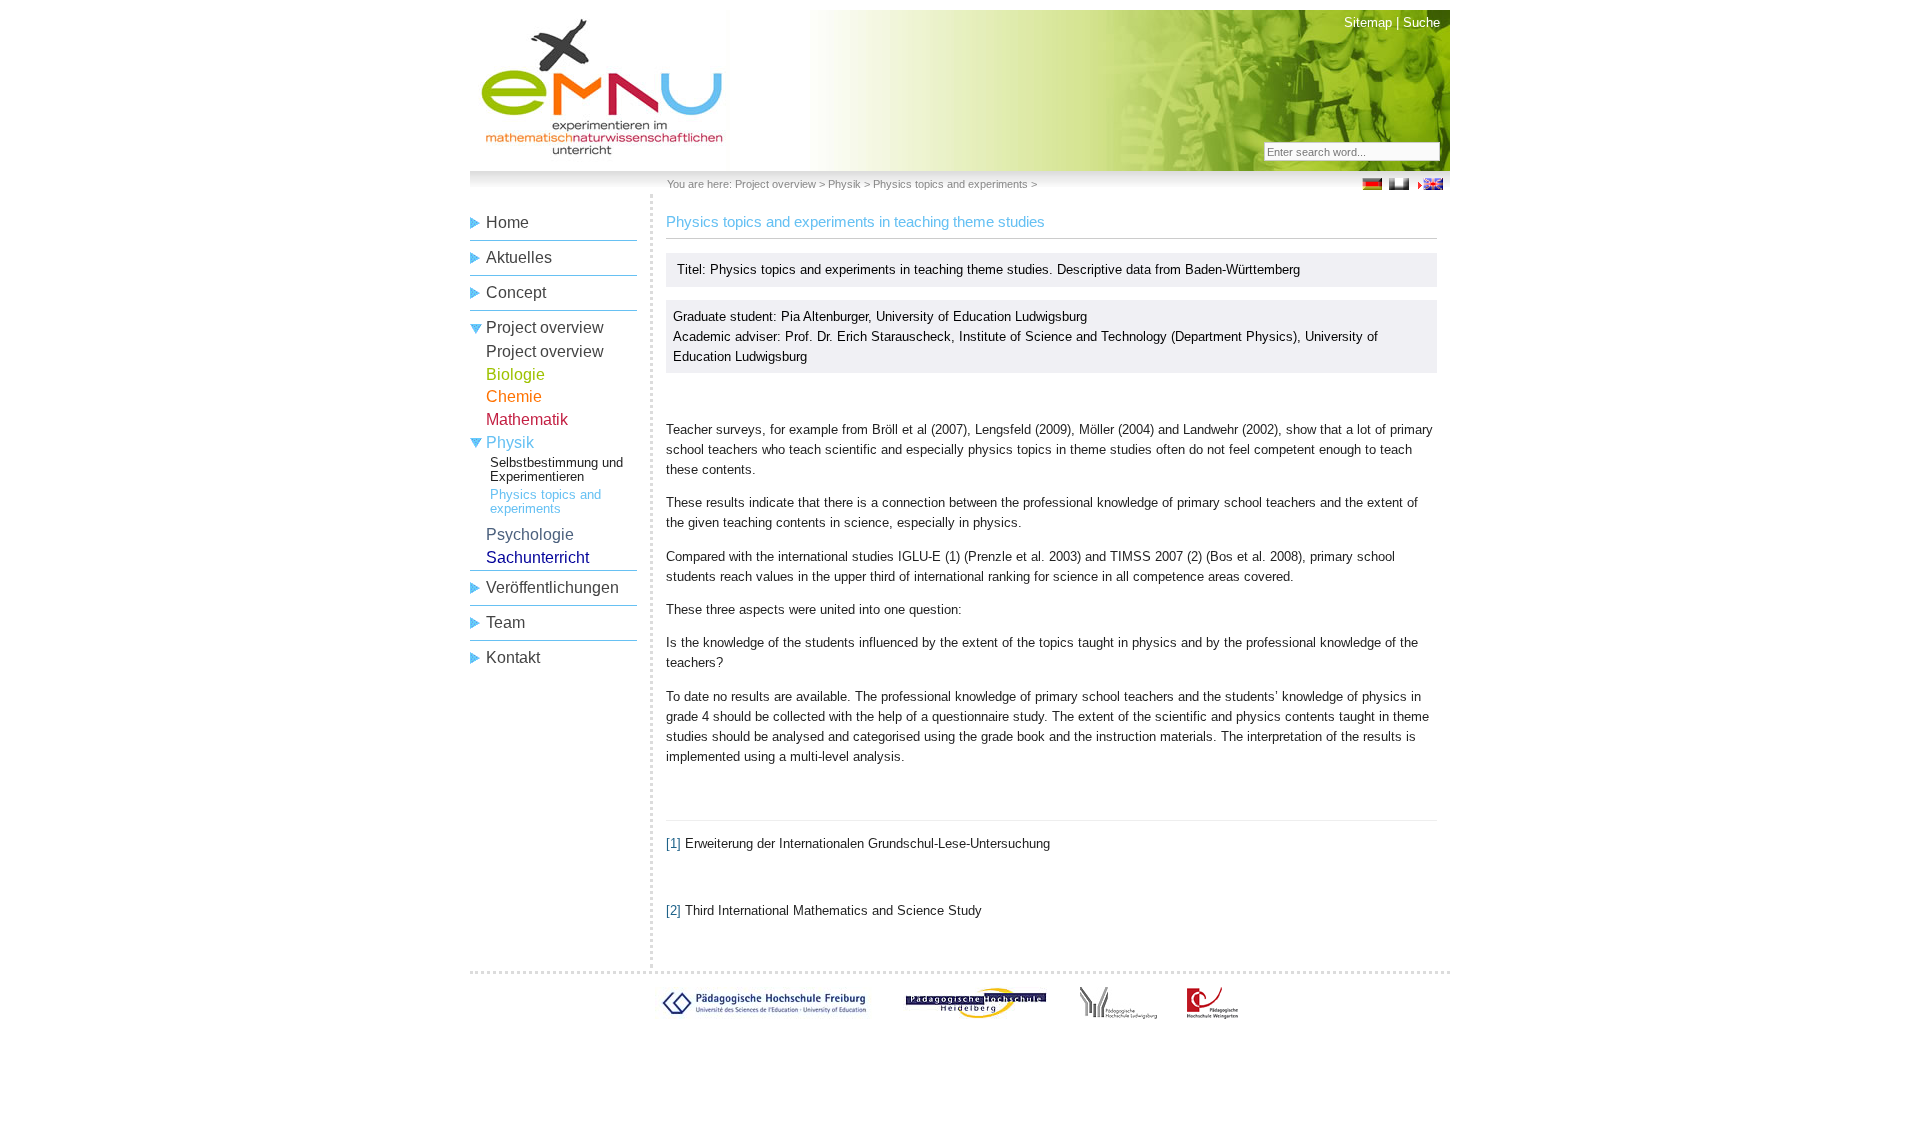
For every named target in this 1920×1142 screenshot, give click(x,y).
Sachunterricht (537, 557)
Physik (844, 184)
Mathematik (527, 419)
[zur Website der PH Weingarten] (1212, 1014)
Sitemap (1368, 22)
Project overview (775, 184)
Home (507, 222)
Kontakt (513, 657)
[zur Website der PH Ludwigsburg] (1118, 1014)
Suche (1421, 22)
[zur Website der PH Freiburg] (763, 1014)
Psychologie (530, 534)
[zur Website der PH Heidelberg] (976, 1014)
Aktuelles (519, 257)
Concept (516, 292)
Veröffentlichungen (552, 587)
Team (505, 622)
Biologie (515, 374)
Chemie (514, 396)
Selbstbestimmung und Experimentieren (556, 469)
